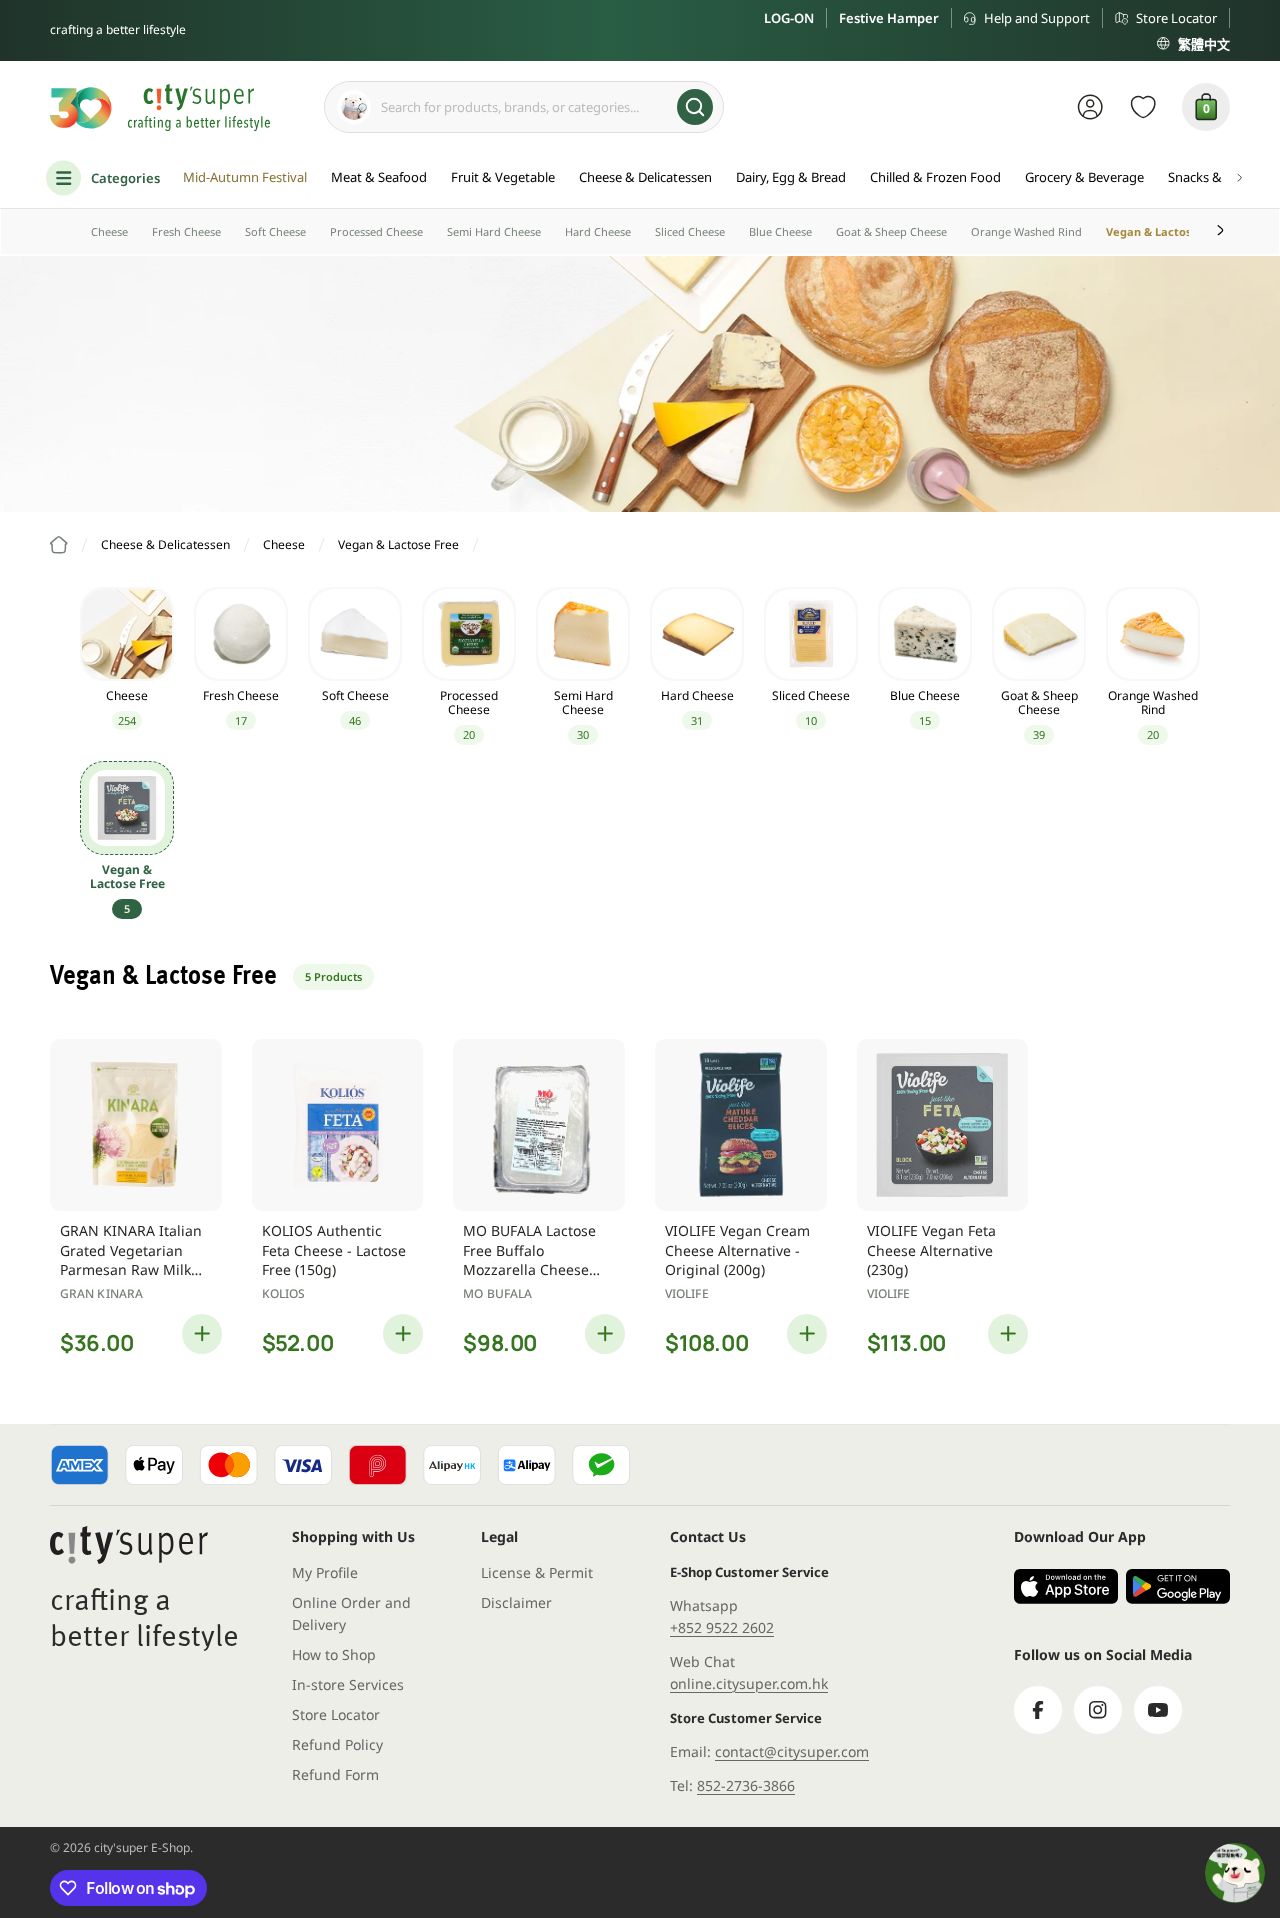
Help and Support (1037, 18)
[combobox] (524, 107)
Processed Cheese (376, 231)
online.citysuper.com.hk (749, 1683)
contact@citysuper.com (792, 1751)
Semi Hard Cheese (494, 231)
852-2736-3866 (746, 1785)
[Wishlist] (1143, 107)
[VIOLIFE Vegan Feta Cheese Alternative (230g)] (943, 1125)
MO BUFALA (497, 1293)
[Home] (59, 545)
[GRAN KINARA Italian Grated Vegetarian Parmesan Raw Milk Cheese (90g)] (136, 1125)
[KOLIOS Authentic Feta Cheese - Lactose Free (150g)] (338, 1125)
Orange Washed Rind (1026, 231)
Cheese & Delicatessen (165, 544)
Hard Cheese (598, 231)
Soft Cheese (275, 231)
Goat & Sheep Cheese (891, 231)
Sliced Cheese (690, 231)
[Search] (695, 107)
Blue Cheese (780, 231)
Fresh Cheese (186, 231)
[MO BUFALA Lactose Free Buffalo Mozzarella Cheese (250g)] (539, 1125)
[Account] (1090, 107)
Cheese (109, 231)
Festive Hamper (889, 18)
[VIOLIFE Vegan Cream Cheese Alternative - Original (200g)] (741, 1125)
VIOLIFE (687, 1293)
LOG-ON (789, 18)
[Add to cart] (202, 1334)
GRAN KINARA (101, 1293)
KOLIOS (284, 1293)
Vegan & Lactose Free (1166, 231)
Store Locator (1176, 18)
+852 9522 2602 (722, 1627)
